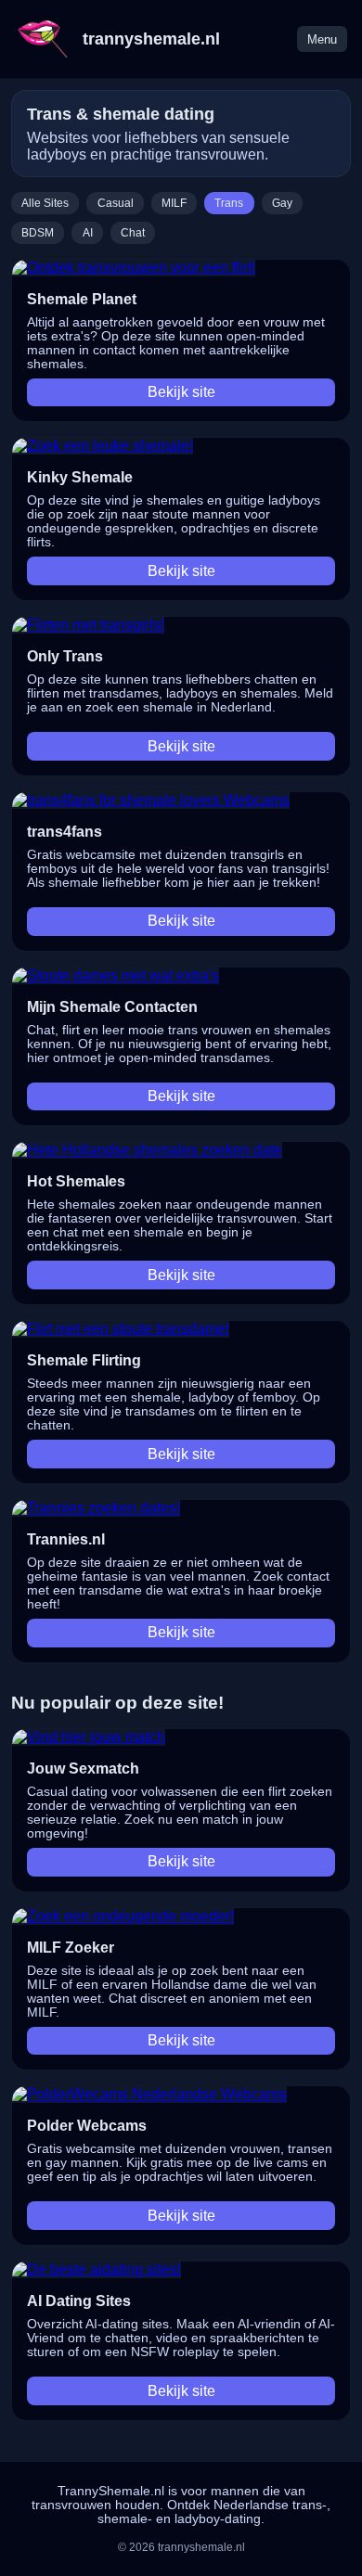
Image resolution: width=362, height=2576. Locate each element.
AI (88, 233)
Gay (282, 203)
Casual (116, 203)
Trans (229, 203)
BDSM (38, 233)
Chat (133, 233)
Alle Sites (45, 203)
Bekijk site (181, 392)
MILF (174, 203)
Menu (322, 39)
